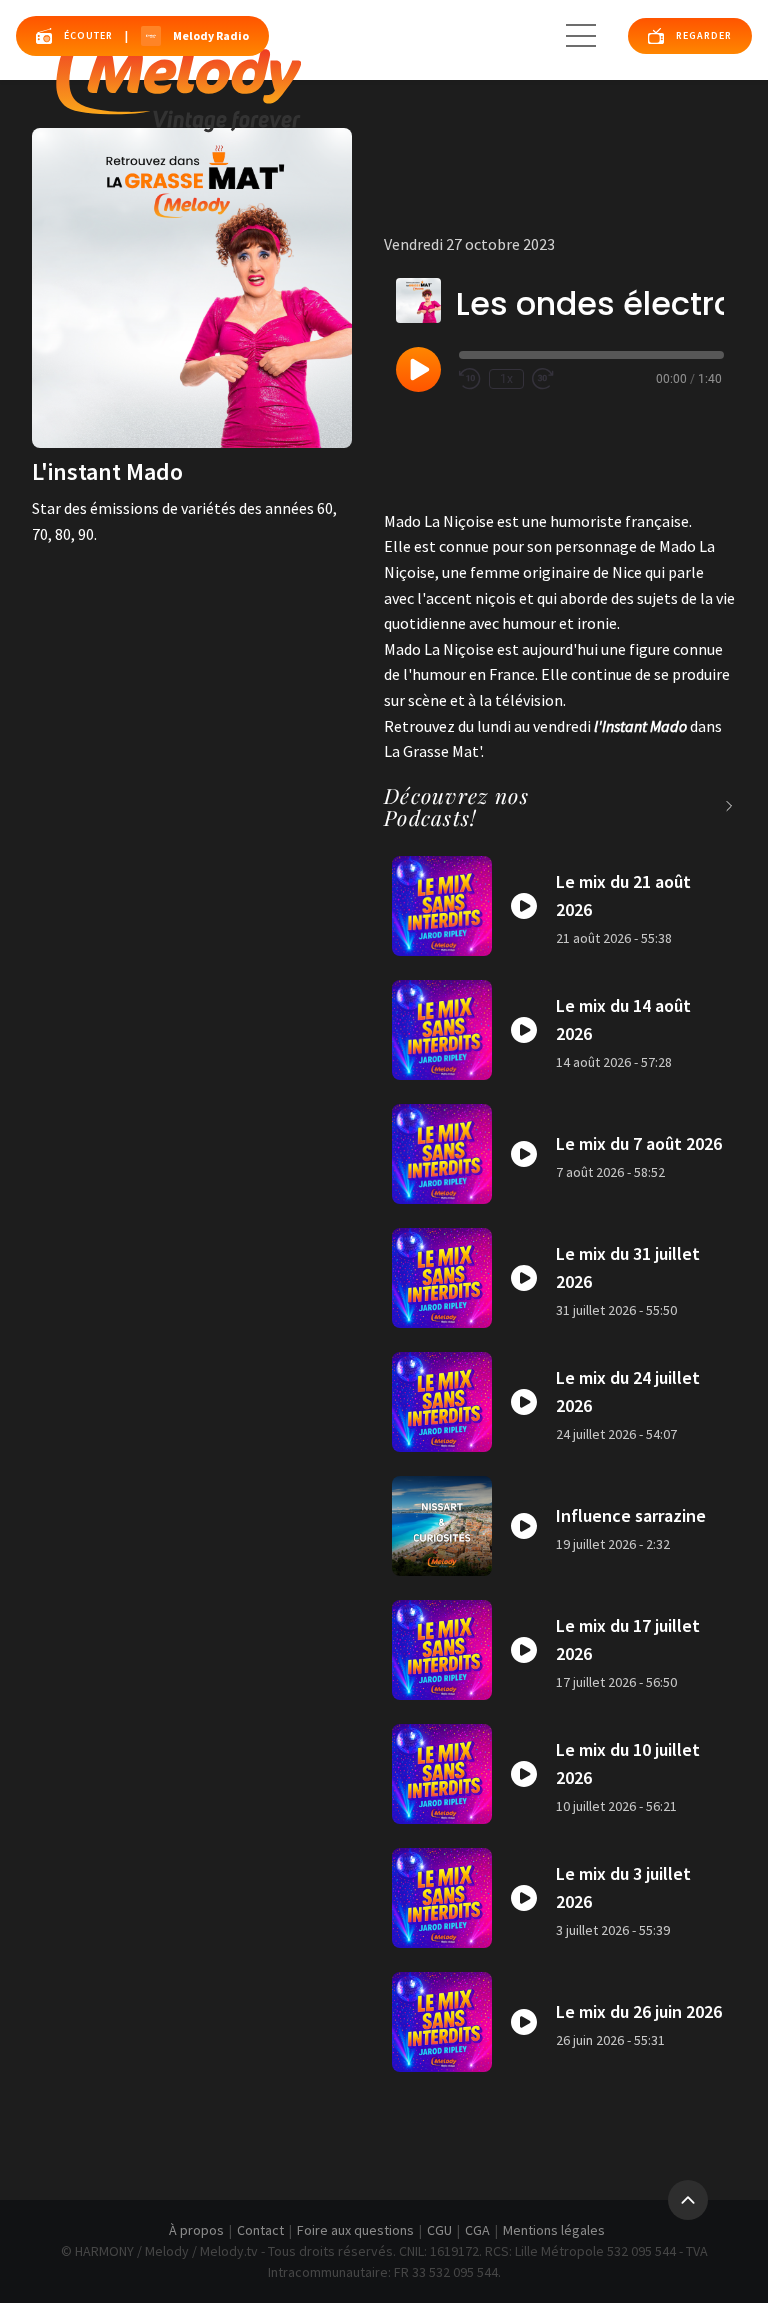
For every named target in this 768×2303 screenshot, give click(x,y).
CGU (439, 2230)
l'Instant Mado (640, 726)
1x (506, 379)
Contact (260, 2230)
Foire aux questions (355, 2230)
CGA (477, 2230)
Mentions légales (554, 2230)
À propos (196, 2230)
